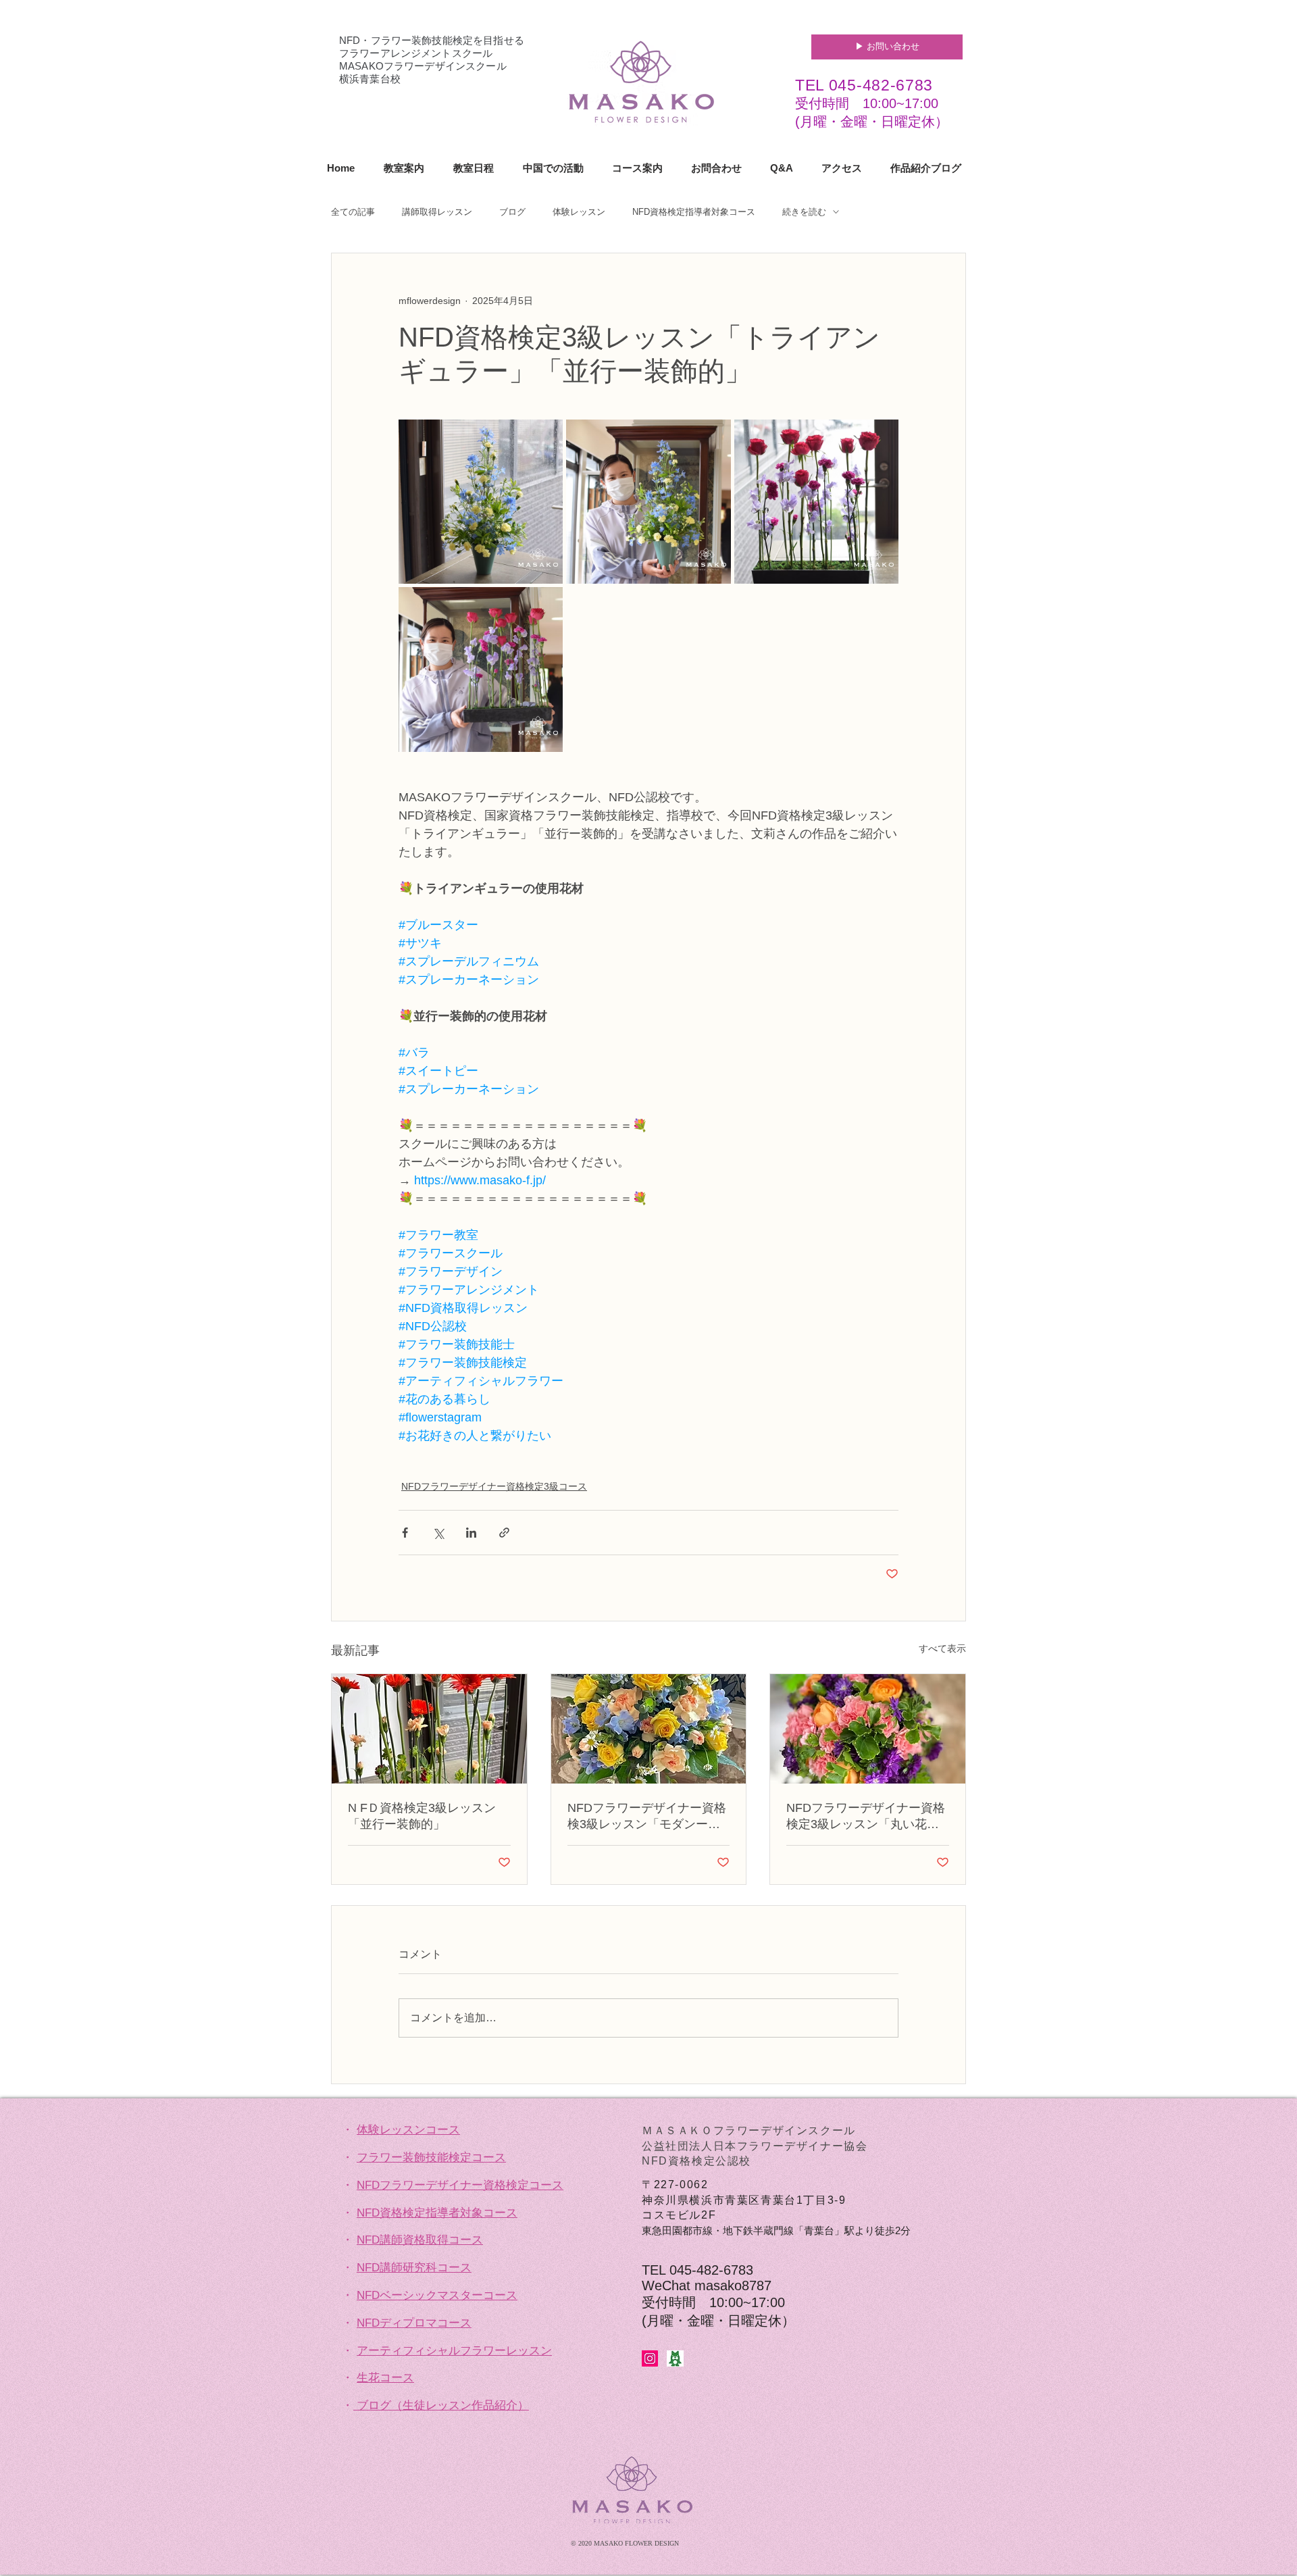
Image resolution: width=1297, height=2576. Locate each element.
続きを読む (804, 212)
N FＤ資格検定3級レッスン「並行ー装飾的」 (422, 1816)
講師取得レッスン (437, 212)
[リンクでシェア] (504, 1533)
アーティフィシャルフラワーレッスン (454, 2351)
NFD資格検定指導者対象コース (694, 212)
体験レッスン (579, 212)
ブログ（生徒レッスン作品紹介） (443, 2405)
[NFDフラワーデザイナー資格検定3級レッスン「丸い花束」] (868, 1729)
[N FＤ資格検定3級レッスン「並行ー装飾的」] (429, 1729)
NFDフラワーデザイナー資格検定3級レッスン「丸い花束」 (866, 1817)
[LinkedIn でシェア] (471, 1533)
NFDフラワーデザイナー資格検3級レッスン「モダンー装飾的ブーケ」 (647, 1817)
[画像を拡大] (481, 502)
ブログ (512, 212)
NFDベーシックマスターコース (437, 2295)
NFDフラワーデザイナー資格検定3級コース (494, 1486)
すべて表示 (942, 1648)
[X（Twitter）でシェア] (438, 1533)
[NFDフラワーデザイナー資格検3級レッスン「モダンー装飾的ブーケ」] (649, 1729)
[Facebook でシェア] (405, 1533)
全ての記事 (353, 212)
